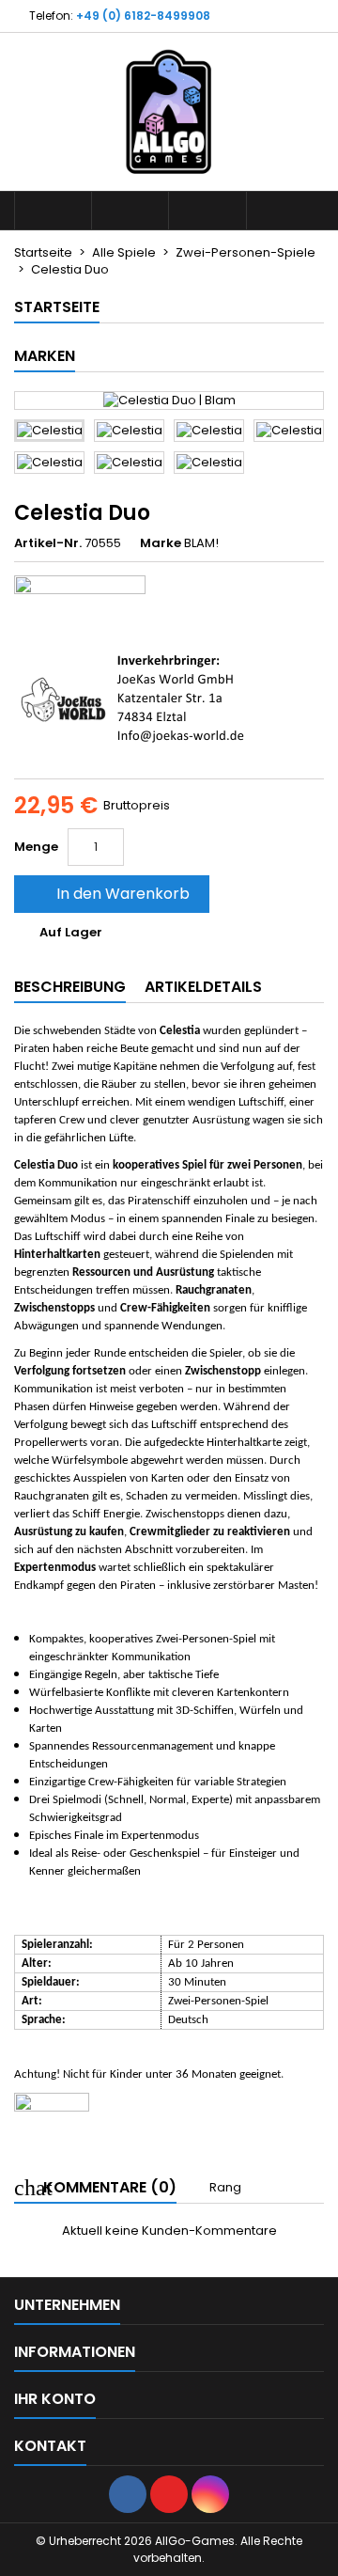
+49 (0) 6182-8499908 (143, 16)
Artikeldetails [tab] (203, 987)
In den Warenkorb (110, 894)
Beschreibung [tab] (70, 987)
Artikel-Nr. (48, 543)
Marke (161, 543)
